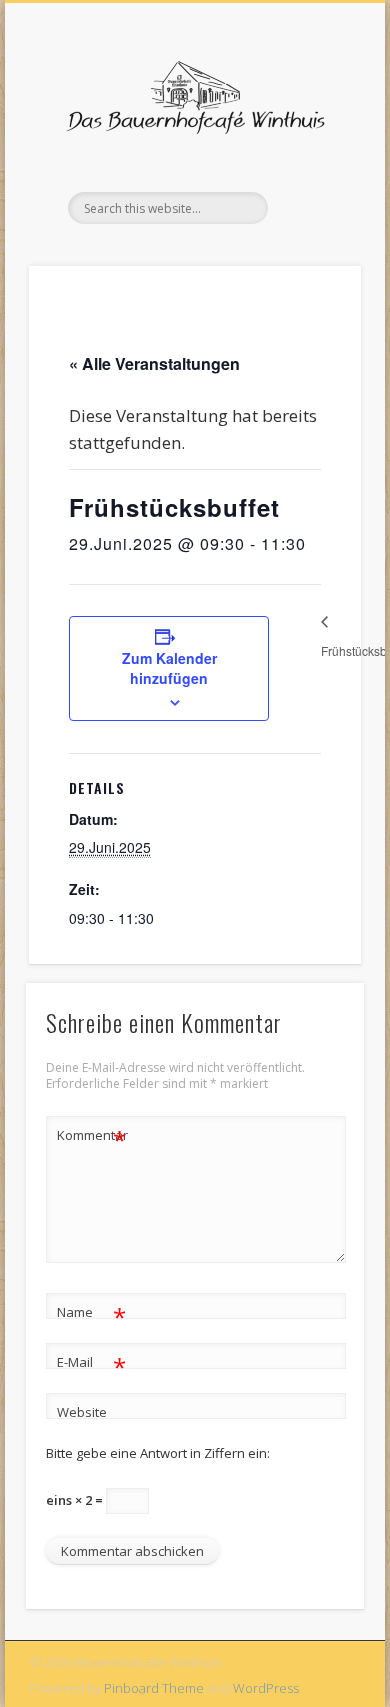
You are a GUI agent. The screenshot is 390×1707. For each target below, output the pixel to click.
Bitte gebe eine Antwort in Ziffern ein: (158, 1453)
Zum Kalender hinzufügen (169, 668)
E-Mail (91, 1365)
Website (82, 1412)
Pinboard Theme (154, 1688)
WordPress (266, 1688)
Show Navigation (312, 179)
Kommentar (92, 1138)
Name (91, 1315)
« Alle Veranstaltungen (154, 363)
